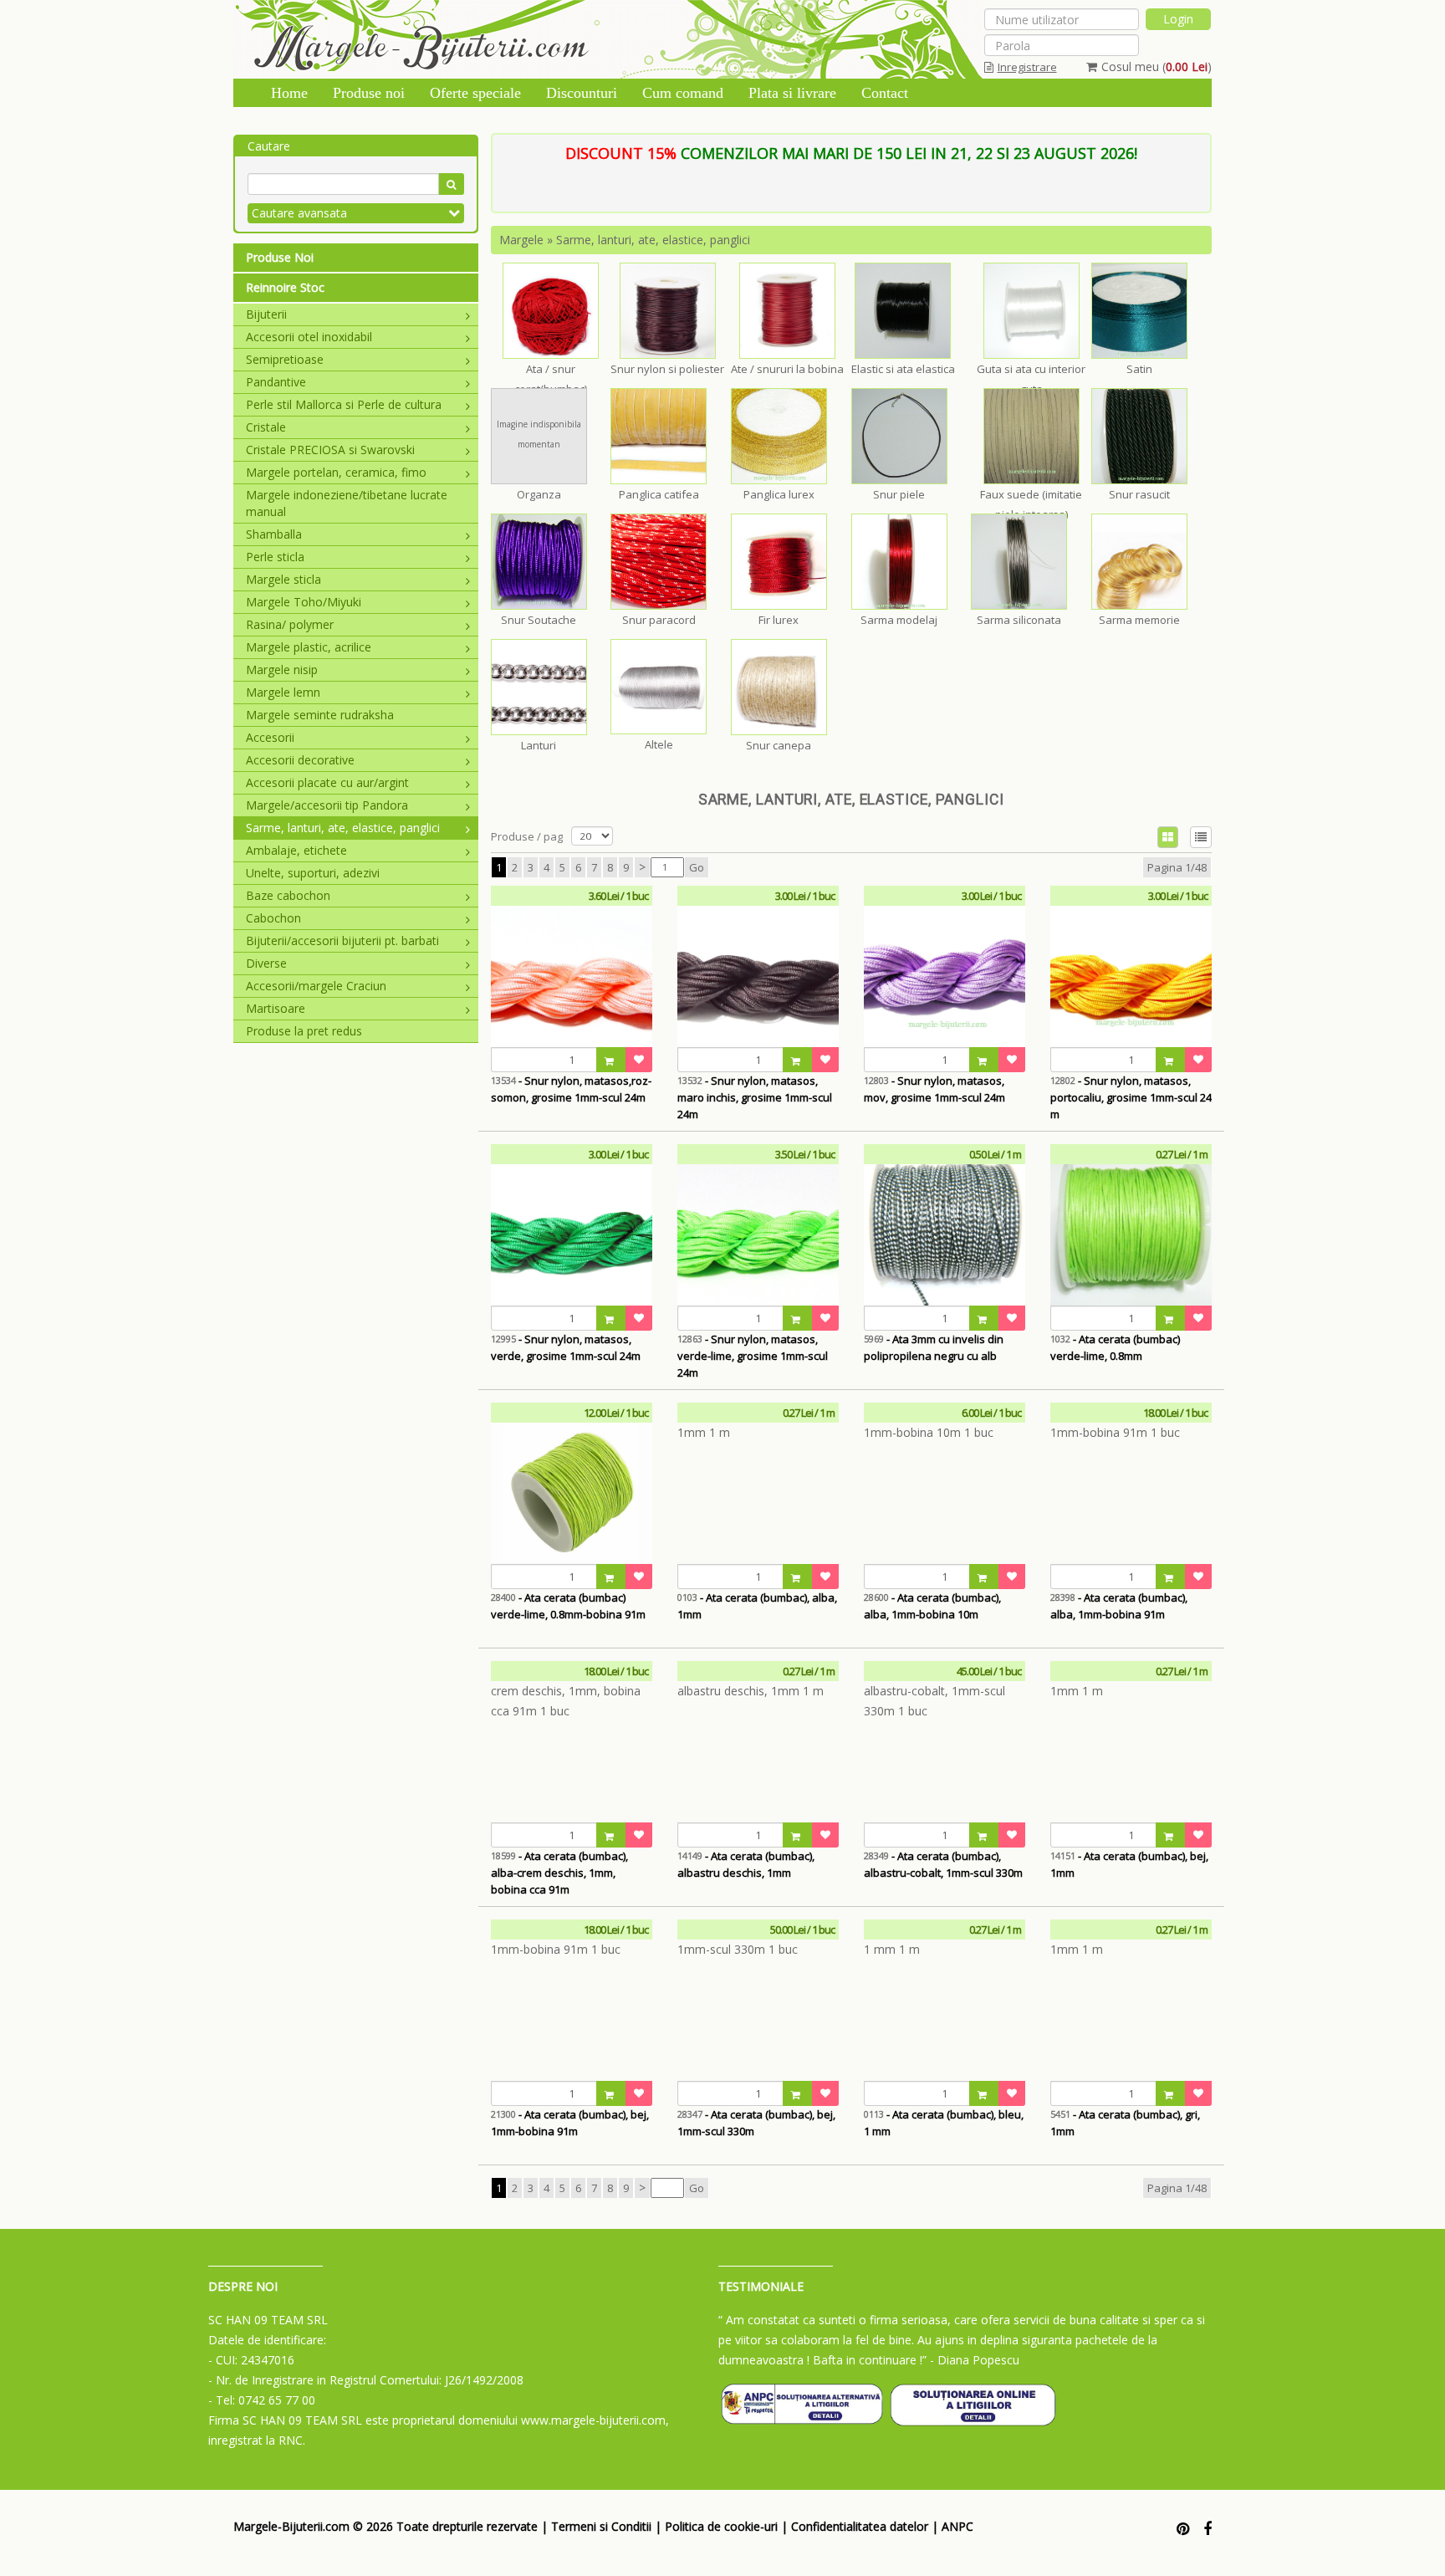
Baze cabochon (288, 895)
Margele (521, 240)
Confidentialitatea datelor (860, 2526)
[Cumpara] (611, 1060)
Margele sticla (283, 579)
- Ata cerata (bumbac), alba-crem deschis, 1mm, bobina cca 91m (559, 1873)
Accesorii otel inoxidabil (309, 337)
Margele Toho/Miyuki (304, 602)
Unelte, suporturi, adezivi (313, 873)
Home (289, 93)
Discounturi (582, 93)
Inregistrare (1027, 67)
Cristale (266, 427)
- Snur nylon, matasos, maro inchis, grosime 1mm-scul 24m (755, 1097)
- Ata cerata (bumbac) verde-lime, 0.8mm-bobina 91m (568, 1606)
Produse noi (369, 93)
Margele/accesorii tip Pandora (327, 805)
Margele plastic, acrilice (309, 647)
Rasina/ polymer (290, 624)
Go (697, 867)
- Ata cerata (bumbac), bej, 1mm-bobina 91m (570, 2123)
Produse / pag (527, 836)
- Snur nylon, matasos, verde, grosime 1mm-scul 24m (566, 1347)
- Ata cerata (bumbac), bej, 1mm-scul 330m (756, 2123)
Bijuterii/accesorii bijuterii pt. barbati (342, 940)
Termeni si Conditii (601, 2526)
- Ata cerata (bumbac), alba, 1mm (757, 1606)
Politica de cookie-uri (721, 2526)
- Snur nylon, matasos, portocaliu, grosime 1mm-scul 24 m (1131, 1097)
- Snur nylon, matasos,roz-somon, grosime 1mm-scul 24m (571, 1089)
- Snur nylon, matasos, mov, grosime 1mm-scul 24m (934, 1089)
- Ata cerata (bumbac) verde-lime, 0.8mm (1115, 1347)
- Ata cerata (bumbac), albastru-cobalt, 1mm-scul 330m (943, 1864)
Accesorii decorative (300, 760)
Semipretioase (285, 359)
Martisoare (276, 1008)
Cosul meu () (1157, 66)
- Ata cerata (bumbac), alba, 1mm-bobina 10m (932, 1606)
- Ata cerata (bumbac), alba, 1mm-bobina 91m (1119, 1606)
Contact (885, 93)
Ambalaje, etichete (296, 850)
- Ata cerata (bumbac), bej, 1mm (1129, 1864)
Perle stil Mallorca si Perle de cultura (344, 404)
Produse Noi (280, 257)
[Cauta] (451, 184)
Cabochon (273, 918)
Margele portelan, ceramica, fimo (336, 472)
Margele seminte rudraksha (320, 715)
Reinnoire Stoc (285, 287)
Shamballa (274, 534)
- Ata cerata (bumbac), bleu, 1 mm (944, 2123)
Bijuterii (266, 314)
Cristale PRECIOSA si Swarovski (330, 450)
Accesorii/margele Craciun (316, 986)
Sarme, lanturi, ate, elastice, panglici (343, 828)
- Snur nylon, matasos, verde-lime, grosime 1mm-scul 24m (753, 1356)
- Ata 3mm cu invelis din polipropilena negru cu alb (934, 1347)
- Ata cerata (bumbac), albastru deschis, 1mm (746, 1864)
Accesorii (270, 737)
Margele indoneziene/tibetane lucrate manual (347, 503)
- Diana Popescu (975, 2360)
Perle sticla (275, 557)
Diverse (266, 963)
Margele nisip (282, 670)
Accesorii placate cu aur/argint (327, 782)
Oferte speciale (475, 93)
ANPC (957, 2526)
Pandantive (276, 382)
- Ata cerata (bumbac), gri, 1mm (1125, 2123)
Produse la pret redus (304, 1031)
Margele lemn (283, 692)
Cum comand (683, 93)
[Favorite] (639, 1060)
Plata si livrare (792, 93)
